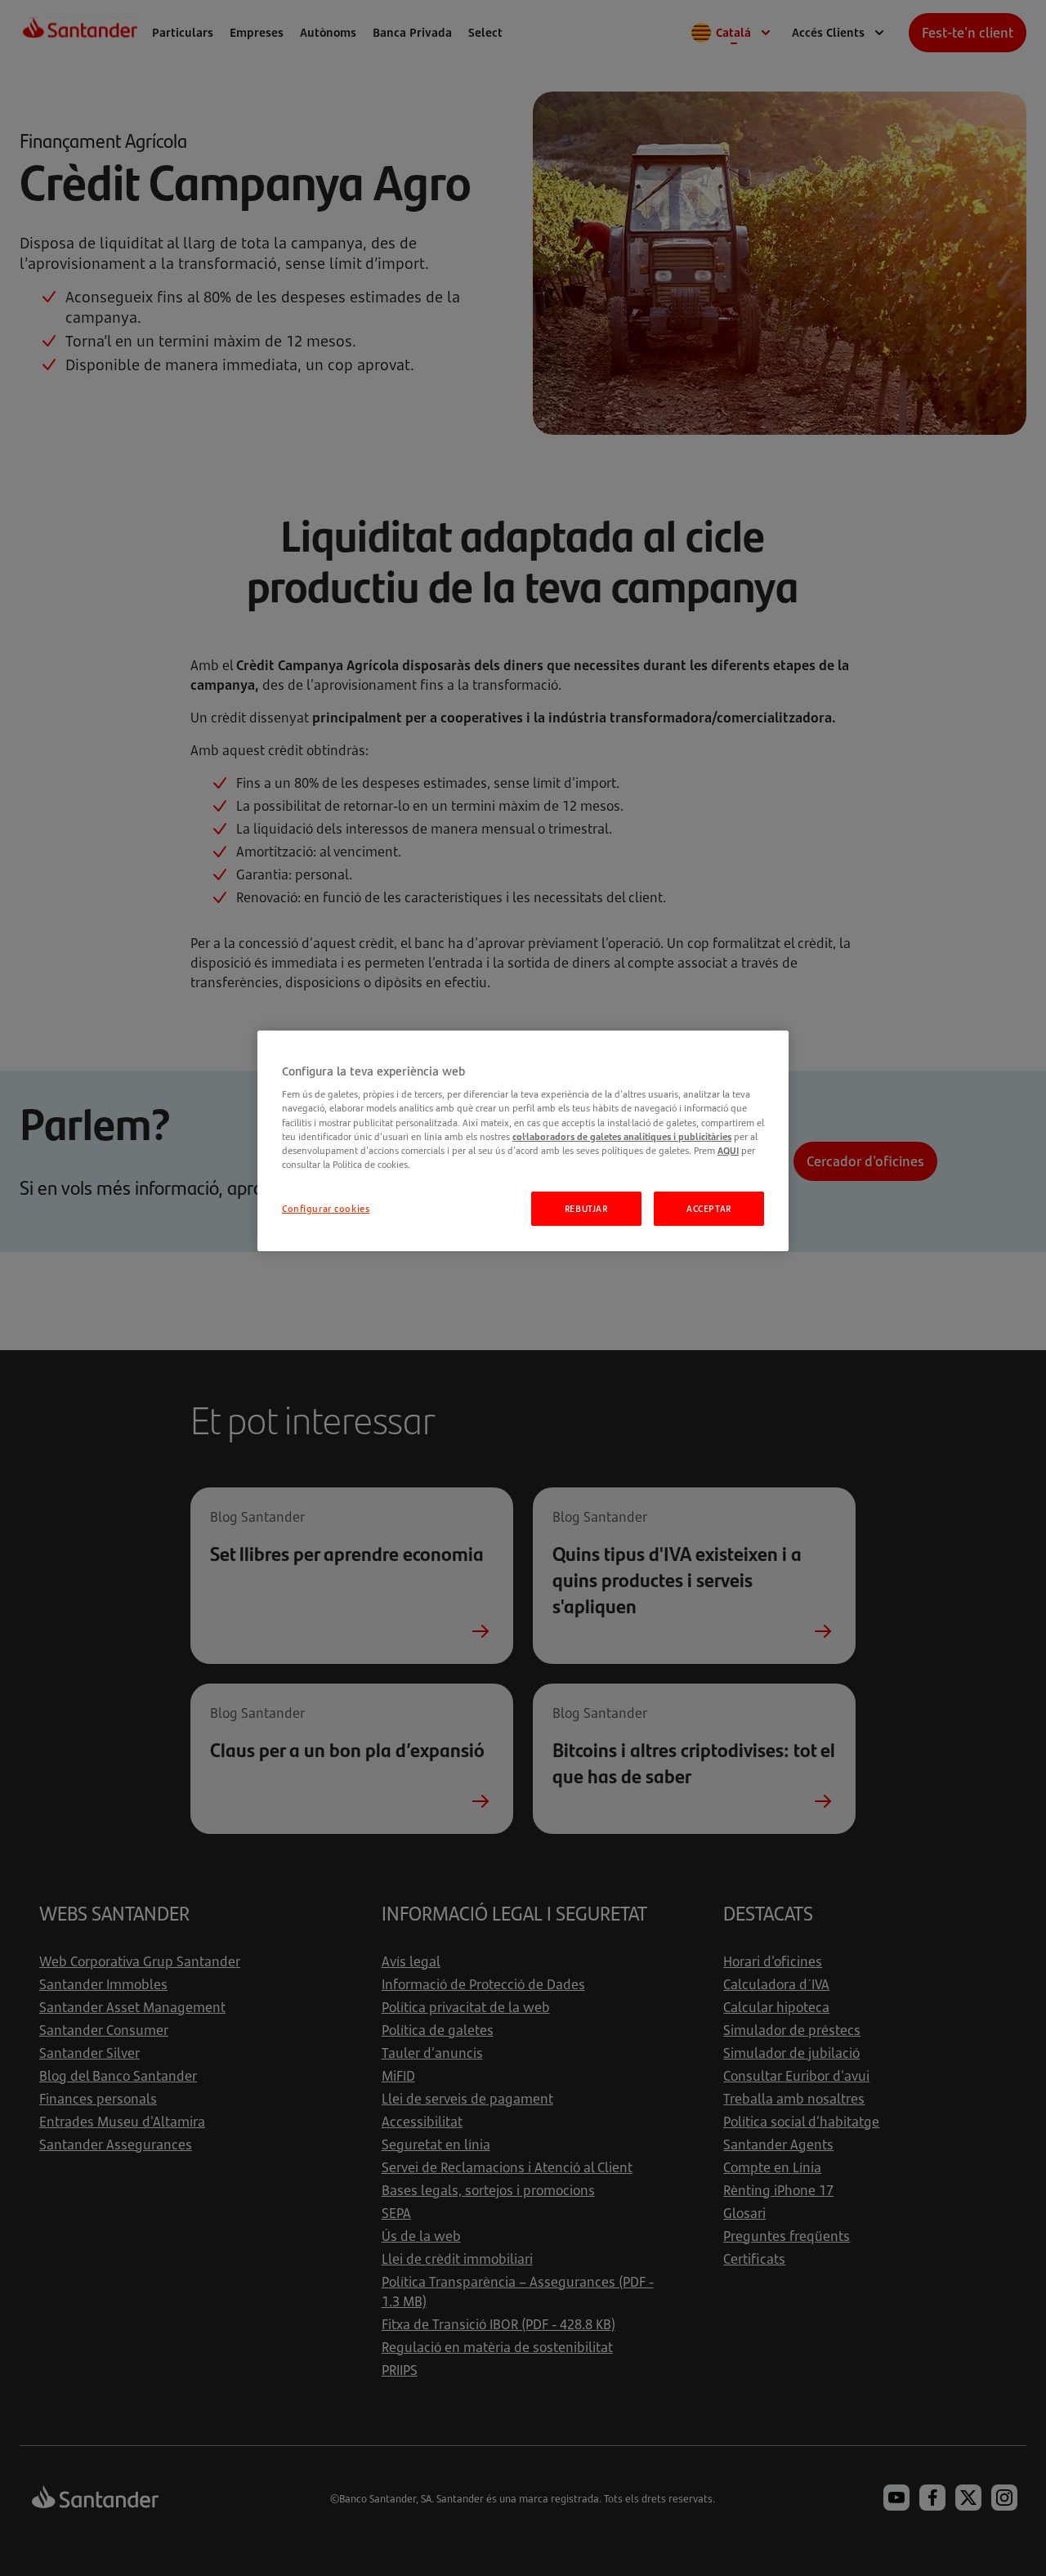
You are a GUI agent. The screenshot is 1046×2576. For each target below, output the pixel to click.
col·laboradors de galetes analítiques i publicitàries (622, 1136)
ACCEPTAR (709, 1208)
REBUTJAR (586, 1208)
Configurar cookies (326, 1208)
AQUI (728, 1150)
